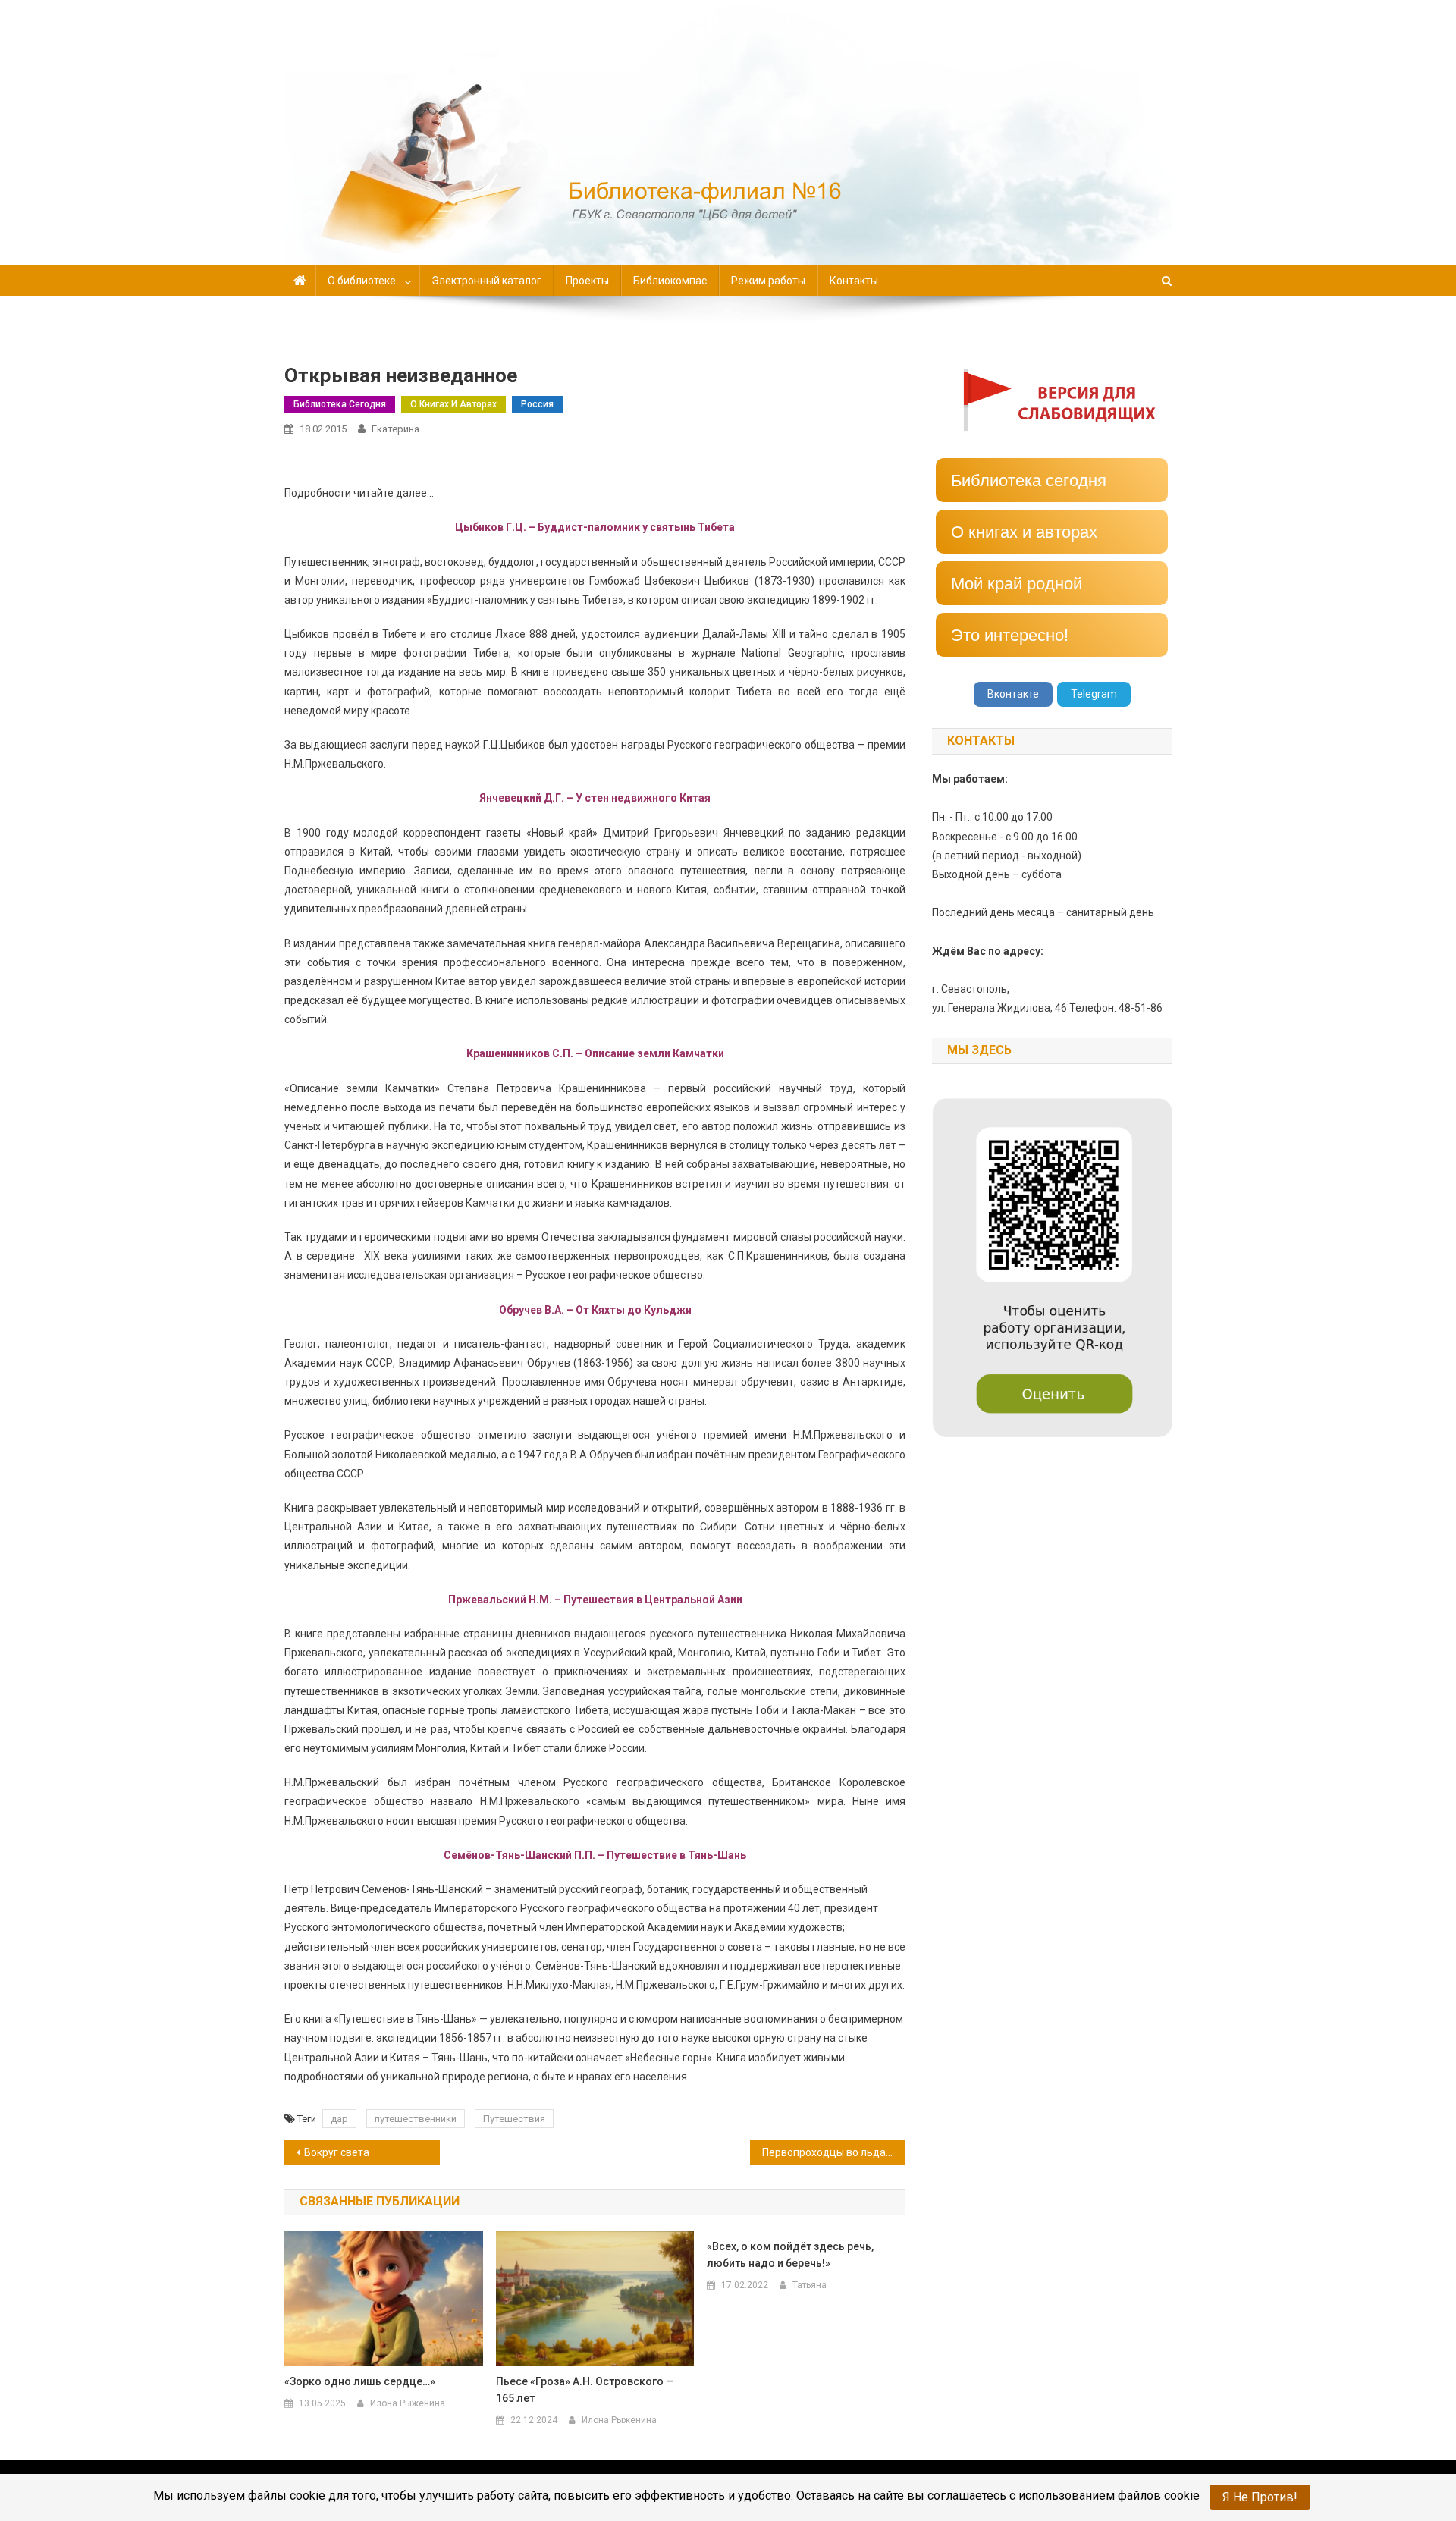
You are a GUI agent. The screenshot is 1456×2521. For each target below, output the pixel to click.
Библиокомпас (670, 281)
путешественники (416, 2119)
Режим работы (768, 281)
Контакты (854, 281)
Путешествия (514, 2119)
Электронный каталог (486, 281)
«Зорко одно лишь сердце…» (360, 2381)
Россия (537, 404)
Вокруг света (337, 2152)
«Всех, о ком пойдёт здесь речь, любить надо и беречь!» (790, 2255)
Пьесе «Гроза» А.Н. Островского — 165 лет (585, 2390)
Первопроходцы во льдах (827, 2152)
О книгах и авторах (453, 404)
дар (339, 2119)
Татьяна (810, 2285)
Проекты (587, 281)
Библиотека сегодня (340, 404)
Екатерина (395, 429)
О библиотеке (362, 281)
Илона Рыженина (408, 2403)
